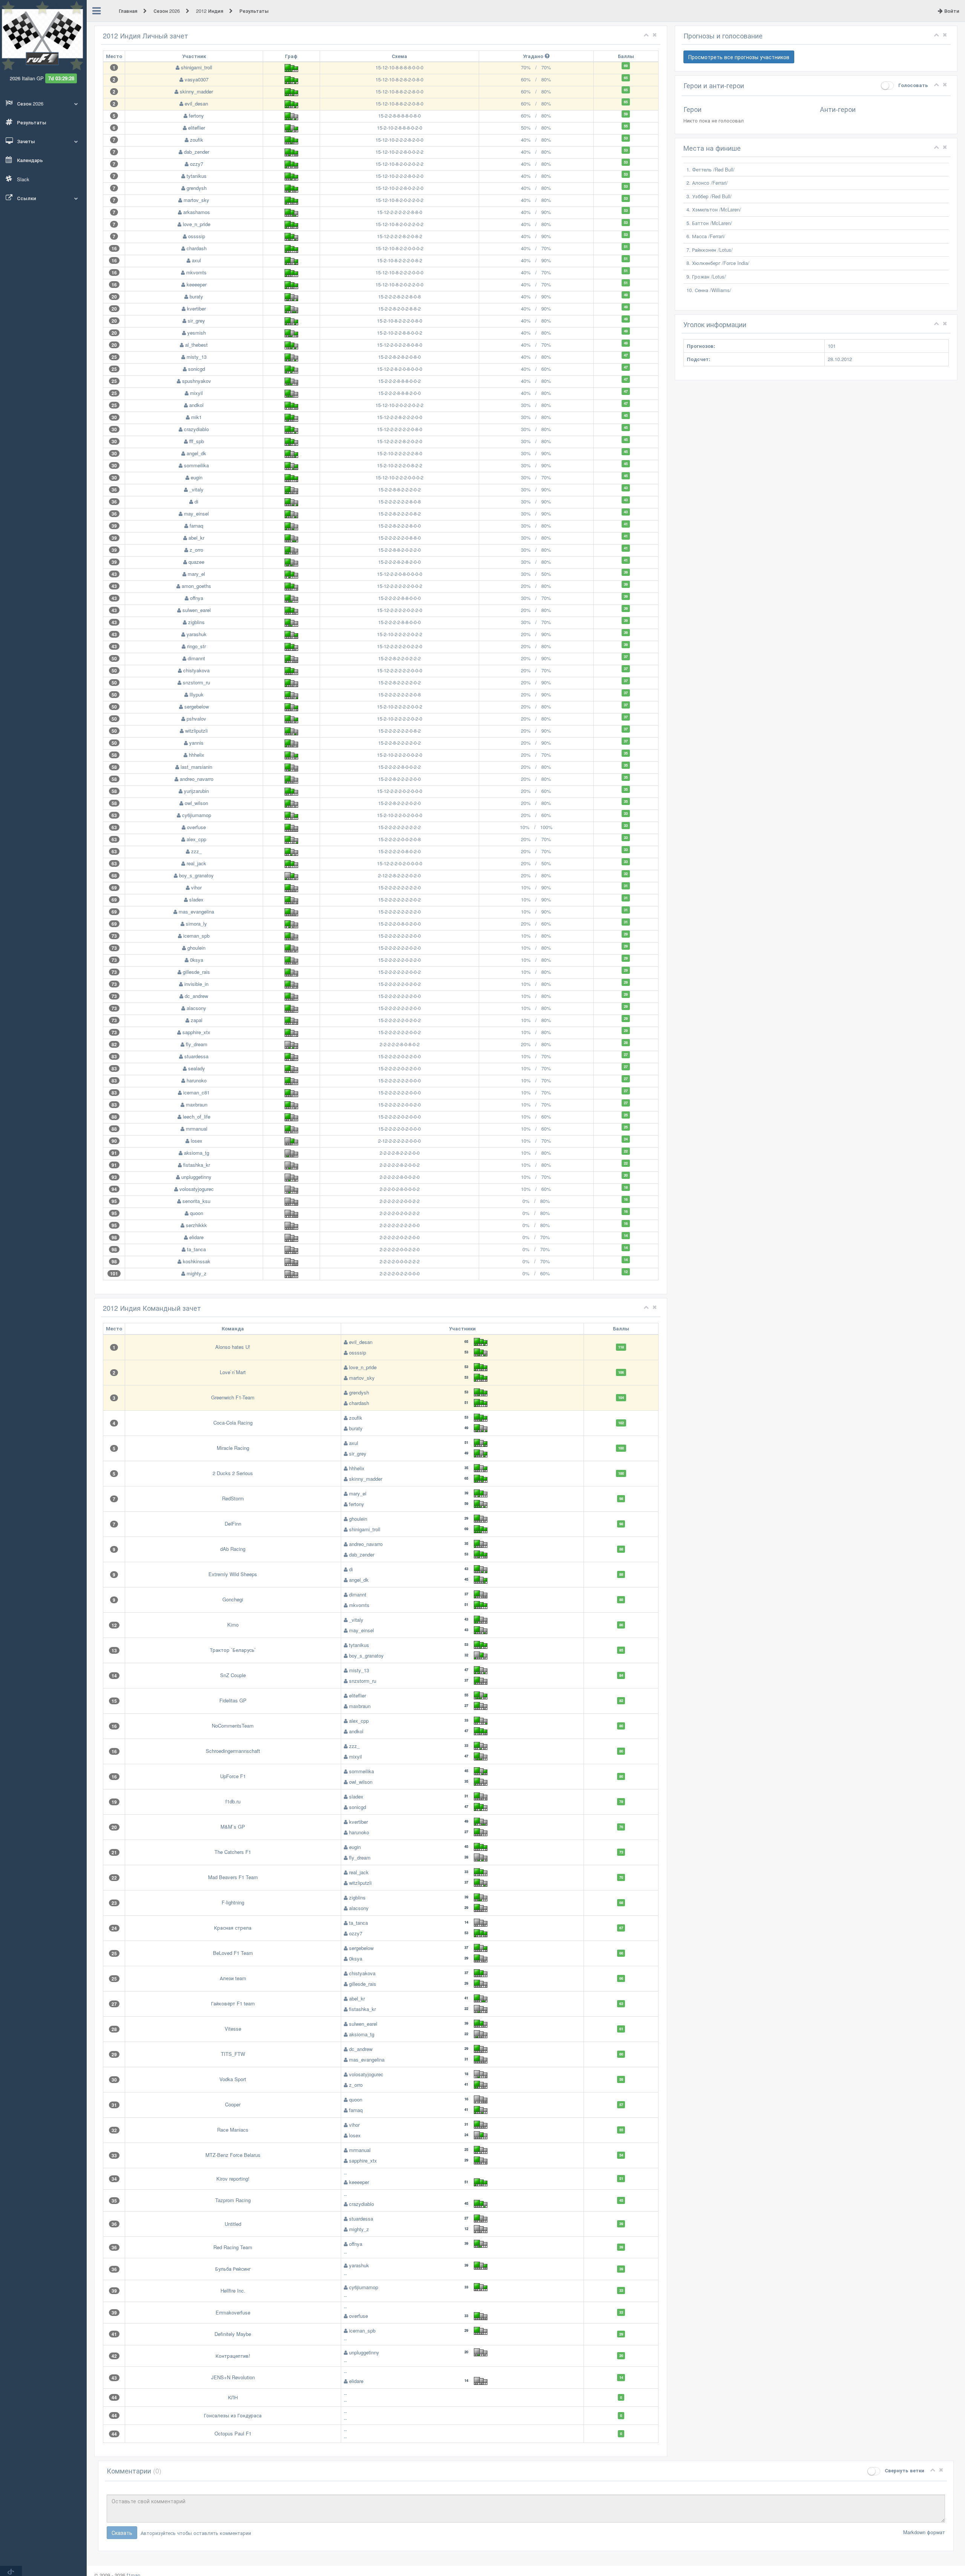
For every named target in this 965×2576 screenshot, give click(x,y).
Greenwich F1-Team (233, 1397)
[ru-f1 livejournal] (11, 2571)
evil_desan (196, 103)
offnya (197, 598)
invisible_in (196, 984)
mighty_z (197, 1273)
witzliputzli (196, 731)
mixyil (196, 393)
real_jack (196, 863)
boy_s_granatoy (196, 875)
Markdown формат (924, 2532)
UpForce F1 (233, 1776)
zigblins (196, 622)
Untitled (233, 2224)
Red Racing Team (233, 2247)
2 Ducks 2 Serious (233, 1473)
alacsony (196, 1008)
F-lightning (233, 1902)
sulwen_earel (197, 610)
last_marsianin (196, 767)
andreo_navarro (197, 779)
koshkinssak (197, 1261)
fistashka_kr (197, 1165)
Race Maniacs (233, 2130)
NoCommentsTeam (233, 1726)
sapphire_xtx (196, 1032)
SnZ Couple (233, 1675)
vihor (196, 887)
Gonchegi (233, 1599)
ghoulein (196, 948)
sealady (197, 1068)
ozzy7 (197, 164)
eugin (197, 477)
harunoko (197, 1080)
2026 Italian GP (27, 78)
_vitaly (196, 489)
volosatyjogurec (197, 1189)
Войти (951, 11)
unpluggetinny (196, 1177)
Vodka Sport (233, 2079)
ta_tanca (196, 1249)
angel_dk (196, 453)
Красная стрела (233, 1928)
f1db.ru (233, 1801)
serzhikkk (196, 1225)
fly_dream (197, 1044)
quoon (197, 1213)
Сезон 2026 (167, 11)
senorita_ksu (196, 1201)
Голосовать (912, 85)
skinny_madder (196, 91)
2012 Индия (210, 11)
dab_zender (197, 152)
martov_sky (196, 200)
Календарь (29, 160)
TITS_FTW (233, 2054)
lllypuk (197, 694)
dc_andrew (196, 996)
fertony (196, 116)
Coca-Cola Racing (233, 1423)
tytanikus (197, 176)
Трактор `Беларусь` (233, 1650)
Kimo (233, 1625)
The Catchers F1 (233, 1852)
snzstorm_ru (196, 682)
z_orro (196, 550)
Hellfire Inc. (233, 2291)
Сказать (122, 2533)
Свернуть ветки (904, 2470)
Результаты (31, 122)
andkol (196, 405)
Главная (129, 11)
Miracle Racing (233, 1448)
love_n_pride (197, 224)
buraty (196, 296)
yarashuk (197, 634)
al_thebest (196, 345)
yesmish (197, 333)
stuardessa (196, 1056)
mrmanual (197, 1129)
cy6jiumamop (197, 815)
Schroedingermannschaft (233, 1751)
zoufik (197, 140)
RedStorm (233, 1498)
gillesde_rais (196, 972)
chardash (197, 248)
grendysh (197, 188)
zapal (197, 1020)
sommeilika (196, 465)
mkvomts (196, 272)
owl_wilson (196, 803)
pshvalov (196, 719)
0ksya (197, 960)
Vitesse (233, 2029)
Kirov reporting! (233, 2179)
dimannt (196, 658)
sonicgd (197, 369)
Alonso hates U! (233, 1347)
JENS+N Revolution (233, 2377)
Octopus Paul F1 (233, 2433)
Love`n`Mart (233, 1372)
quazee (196, 562)
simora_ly (196, 924)
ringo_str (196, 646)
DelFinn (233, 1524)
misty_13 (197, 357)
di (196, 501)
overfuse (196, 827)
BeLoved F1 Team (233, 1953)
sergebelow (197, 706)
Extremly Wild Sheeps (233, 1574)
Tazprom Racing (233, 2200)
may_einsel (196, 514)
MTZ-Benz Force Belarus (233, 2155)
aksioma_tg (197, 1153)
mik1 (196, 417)
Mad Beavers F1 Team (233, 1877)
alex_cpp (196, 839)
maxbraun (197, 1104)
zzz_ (196, 851)
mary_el (196, 574)
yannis (196, 743)
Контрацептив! (233, 2356)
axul (196, 260)
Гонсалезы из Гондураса (233, 2415)
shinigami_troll (197, 67)
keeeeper (197, 284)
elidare (196, 1237)
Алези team (233, 1978)
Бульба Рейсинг (233, 2269)
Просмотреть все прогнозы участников (739, 57)
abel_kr (196, 538)
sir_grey (196, 321)
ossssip (197, 236)
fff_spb (197, 441)
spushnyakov (197, 381)
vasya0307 (197, 79)
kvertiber (196, 308)
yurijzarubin (196, 791)
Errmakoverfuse (233, 2312)
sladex (196, 899)
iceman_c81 (196, 1092)
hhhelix (197, 755)
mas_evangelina (196, 911)
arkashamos (197, 212)
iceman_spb (196, 936)
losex (197, 1141)
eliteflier (197, 128)
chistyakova (196, 670)
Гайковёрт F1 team (233, 2003)
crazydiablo (196, 429)
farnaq (196, 526)
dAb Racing (233, 1549)
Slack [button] (22, 179)
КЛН (233, 2397)
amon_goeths (196, 586)
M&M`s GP (233, 1827)
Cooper (233, 2104)
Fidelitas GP (233, 1700)
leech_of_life (197, 1117)
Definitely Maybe (233, 2334)
